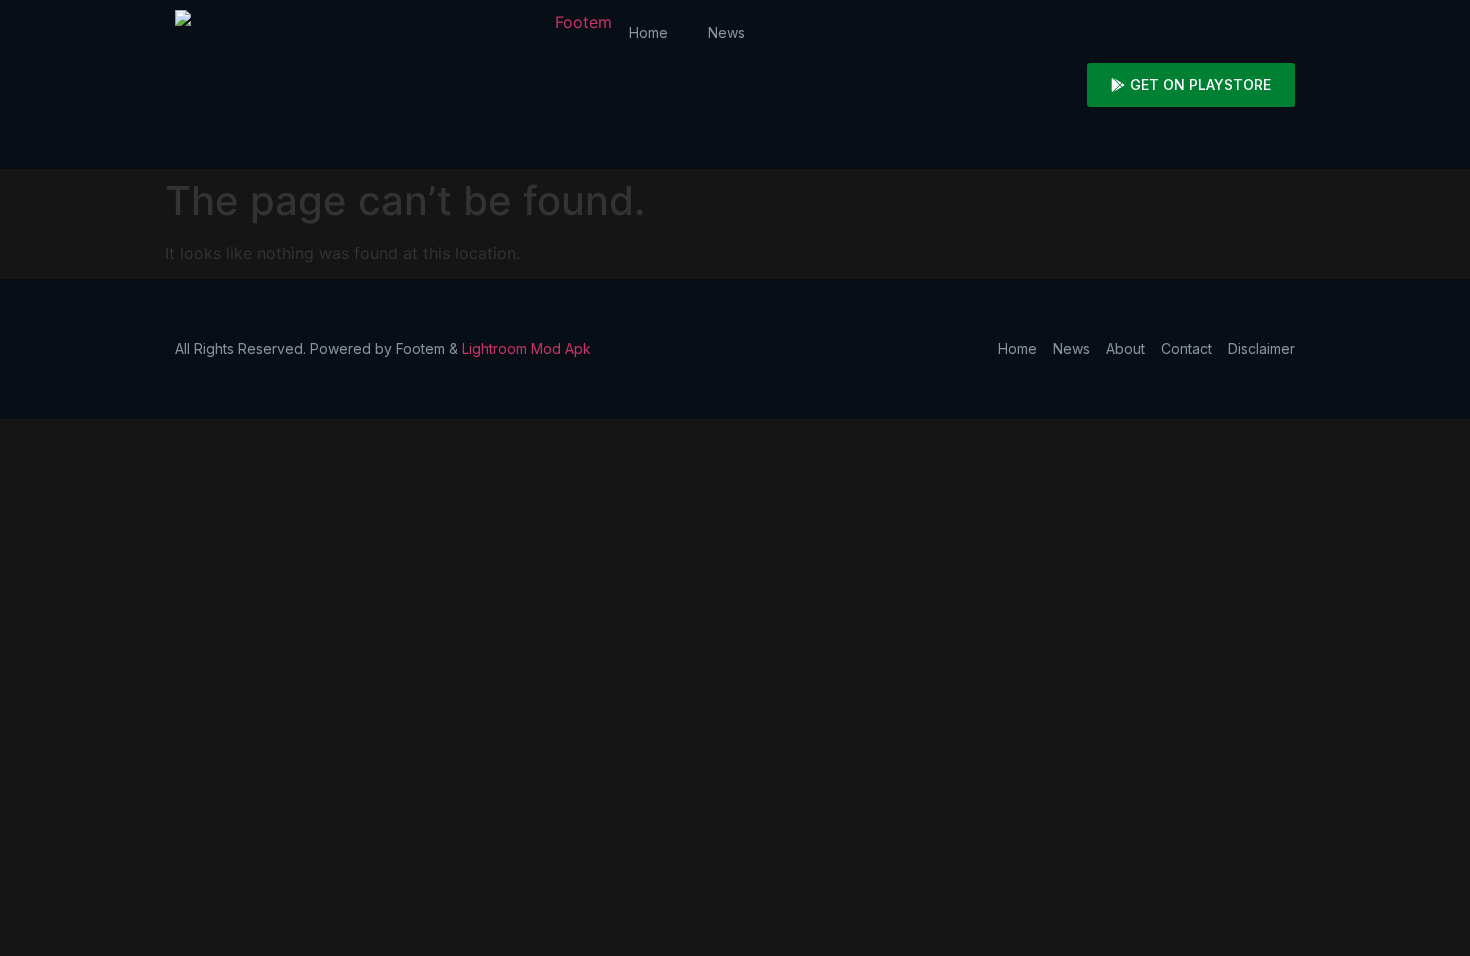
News (726, 32)
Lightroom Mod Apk (526, 348)
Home (648, 32)
